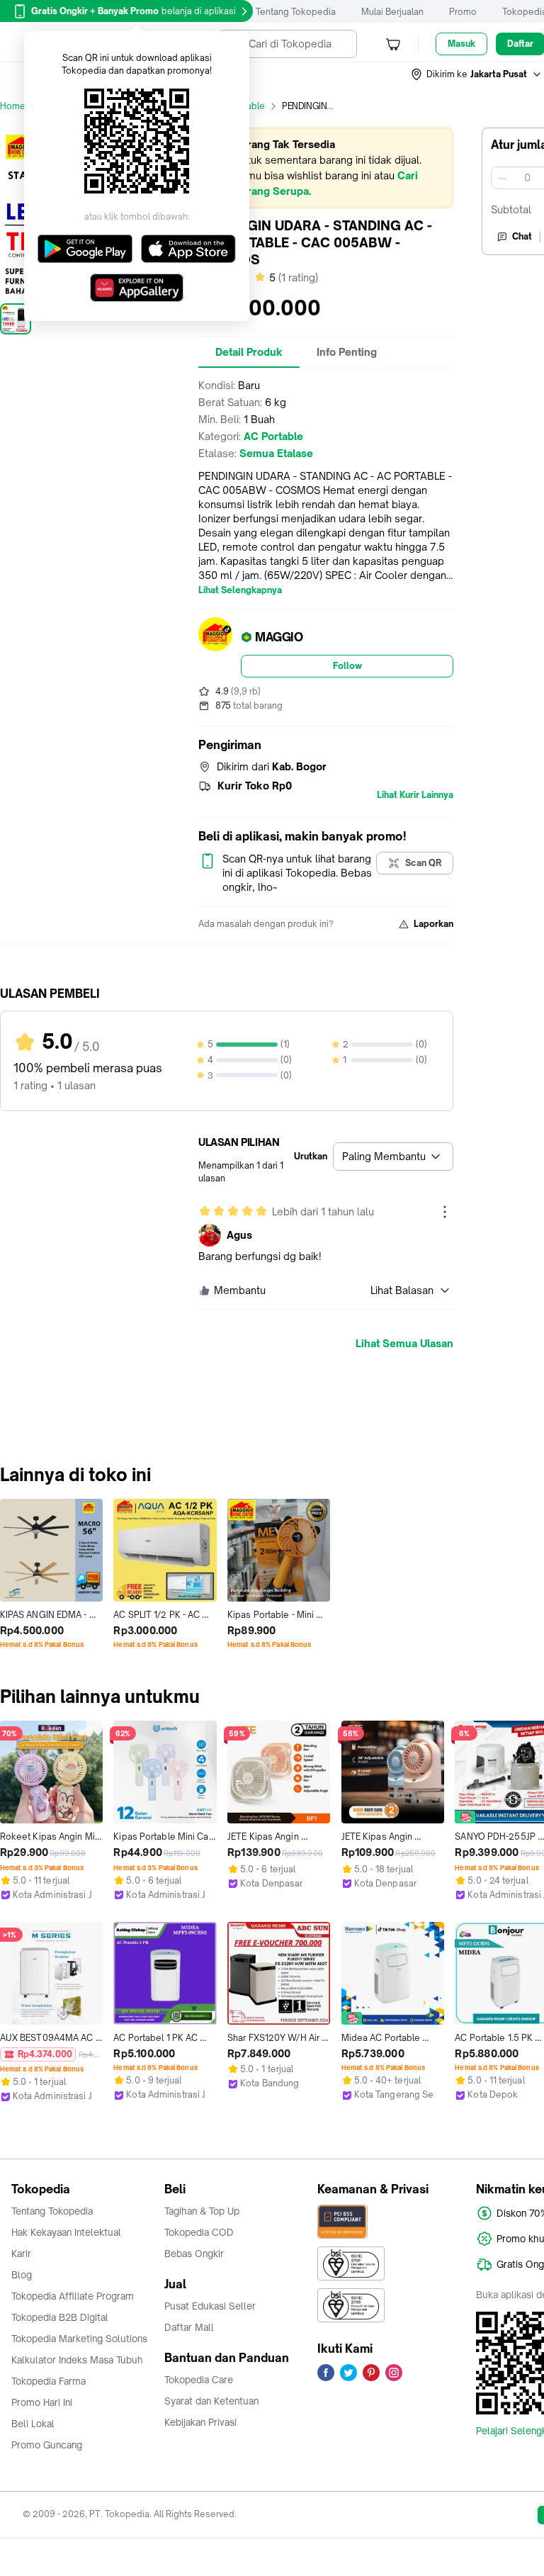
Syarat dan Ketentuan (211, 2401)
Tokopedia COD (199, 2232)
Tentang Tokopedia (296, 12)
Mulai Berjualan (392, 12)
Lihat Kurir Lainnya (415, 795)
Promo (463, 12)
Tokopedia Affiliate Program (73, 2296)
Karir (21, 2254)
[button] (477, 74)
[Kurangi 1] (502, 178)
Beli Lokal (33, 2424)
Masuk (461, 44)
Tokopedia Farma (49, 2381)
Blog (22, 2275)
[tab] (249, 352)
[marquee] (326, 168)
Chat (522, 236)
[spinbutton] (527, 178)
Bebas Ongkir (194, 2254)
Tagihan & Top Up (202, 2211)
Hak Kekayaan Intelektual (66, 2232)
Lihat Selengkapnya (240, 590)
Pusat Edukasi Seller (210, 2306)
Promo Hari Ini (42, 2402)
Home (13, 106)
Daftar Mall (189, 2327)
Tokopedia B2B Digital (60, 2317)
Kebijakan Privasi (200, 2422)
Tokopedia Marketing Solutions (79, 2339)
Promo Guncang (47, 2445)
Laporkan (433, 924)
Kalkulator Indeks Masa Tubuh (77, 2360)
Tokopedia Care (199, 2380)
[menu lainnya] (445, 1212)
